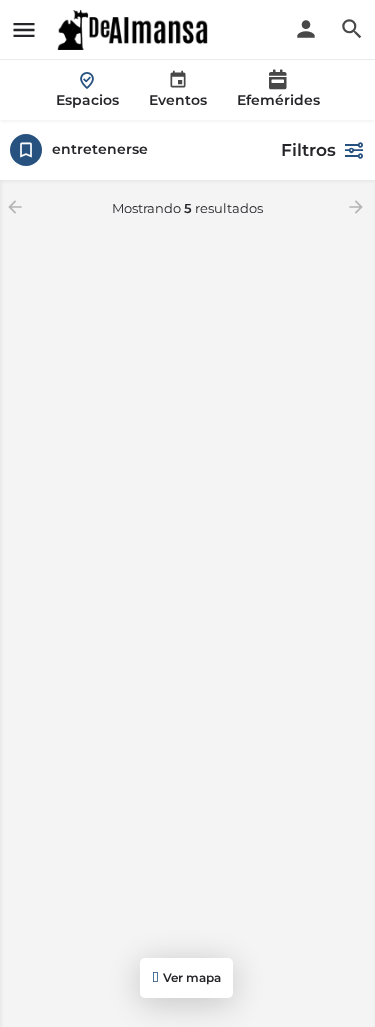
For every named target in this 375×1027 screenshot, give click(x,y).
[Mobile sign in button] (306, 29)
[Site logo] (135, 30)
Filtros (308, 150)
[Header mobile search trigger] (352, 29)
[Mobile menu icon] (24, 30)
